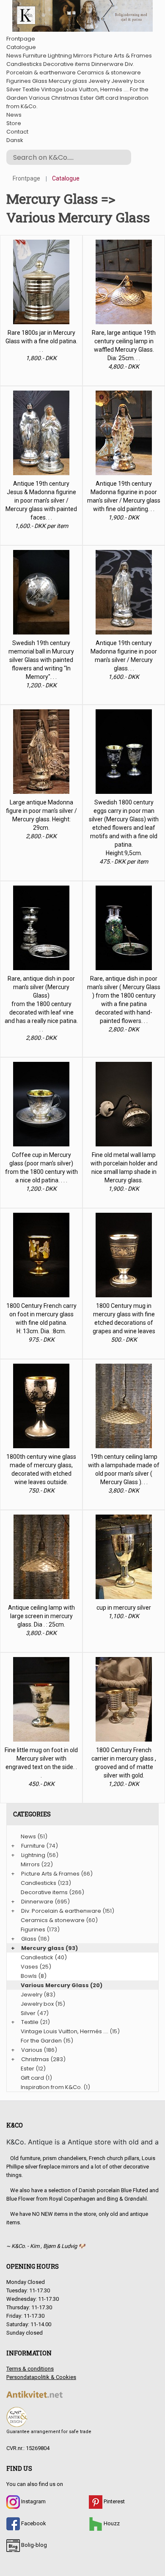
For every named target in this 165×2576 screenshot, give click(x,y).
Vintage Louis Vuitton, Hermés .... (85, 89)
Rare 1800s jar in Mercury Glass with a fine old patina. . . (41, 341)
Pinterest (114, 2501)
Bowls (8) (34, 1976)
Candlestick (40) (44, 1957)
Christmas (65, 98)
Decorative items (67, 64)
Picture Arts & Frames (123, 56)
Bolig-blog (33, 2545)
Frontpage (21, 39)
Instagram (33, 2501)
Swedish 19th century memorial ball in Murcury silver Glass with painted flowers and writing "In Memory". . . (41, 660)
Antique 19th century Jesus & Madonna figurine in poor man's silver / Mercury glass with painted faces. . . (41, 500)
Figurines (19, 81)
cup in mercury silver (124, 1608)
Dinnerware (107, 64)
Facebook (33, 2523)
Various (39, 98)
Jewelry (99, 81)
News (14, 56)
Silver (14, 89)
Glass (40, 81)
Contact (17, 132)
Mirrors (83, 56)
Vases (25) (36, 1967)
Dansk (15, 140)
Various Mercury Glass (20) (62, 1985)
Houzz (111, 2523)
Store (14, 123)
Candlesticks (24, 64)
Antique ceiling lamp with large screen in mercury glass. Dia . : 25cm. (41, 1616)
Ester (87, 98)
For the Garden (41, 2041)
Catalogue (21, 47)
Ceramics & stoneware (109, 72)
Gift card (107, 98)
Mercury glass (68, 81)
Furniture (35, 56)
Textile (31, 89)
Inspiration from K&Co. (51, 2087)
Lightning (60, 56)
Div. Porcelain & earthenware (70, 68)
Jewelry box (128, 81)
